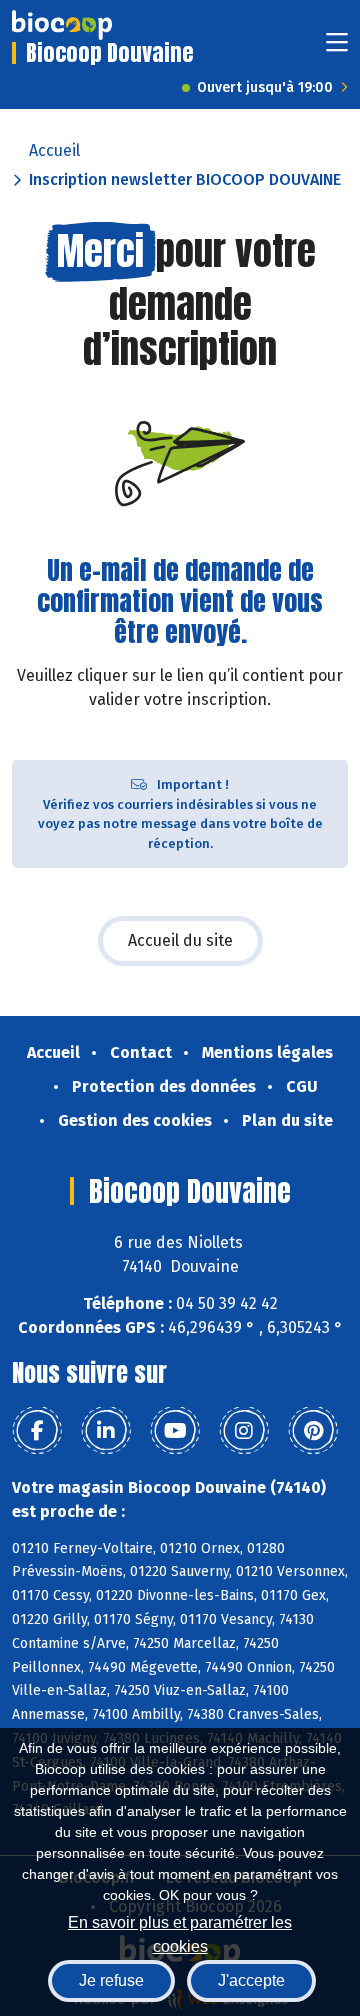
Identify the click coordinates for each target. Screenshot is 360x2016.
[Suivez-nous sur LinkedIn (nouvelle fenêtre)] (106, 1431)
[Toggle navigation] (337, 48)
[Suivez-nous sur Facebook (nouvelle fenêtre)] (37, 1431)
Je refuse (111, 1980)
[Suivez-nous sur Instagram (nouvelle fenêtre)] (244, 1431)
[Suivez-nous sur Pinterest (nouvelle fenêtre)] (313, 1431)
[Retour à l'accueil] (62, 25)
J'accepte (251, 1980)
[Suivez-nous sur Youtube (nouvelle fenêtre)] (175, 1431)
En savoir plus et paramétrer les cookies (180, 1932)
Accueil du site (180, 940)
